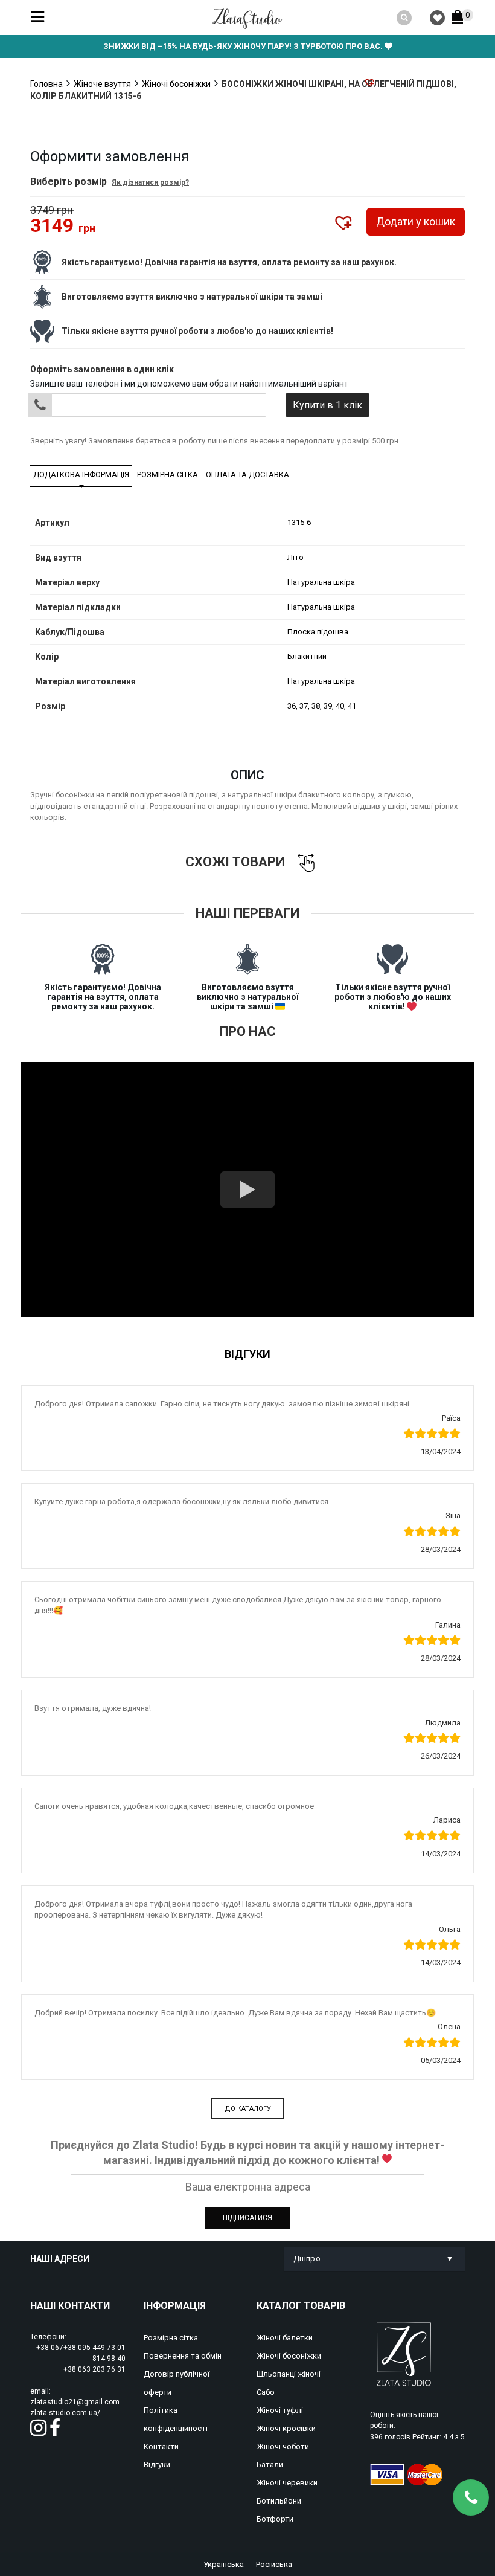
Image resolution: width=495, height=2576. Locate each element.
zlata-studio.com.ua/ (65, 2413)
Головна (46, 84)
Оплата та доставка (247, 475)
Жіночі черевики (287, 2483)
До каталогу (248, 2109)
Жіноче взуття (102, 84)
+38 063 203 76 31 (94, 2369)
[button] (369, 82)
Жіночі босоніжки (176, 84)
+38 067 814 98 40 (81, 2353)
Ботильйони (279, 2501)
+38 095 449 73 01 (94, 2348)
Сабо (266, 2392)
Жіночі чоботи (283, 2446)
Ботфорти (275, 2519)
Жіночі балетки (285, 2338)
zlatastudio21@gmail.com (75, 2402)
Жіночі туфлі (280, 2410)
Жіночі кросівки (286, 2428)
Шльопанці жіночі (289, 2374)
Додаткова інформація (81, 475)
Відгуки (157, 2465)
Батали (270, 2465)
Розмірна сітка (168, 475)
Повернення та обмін (183, 2356)
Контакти (161, 2446)
